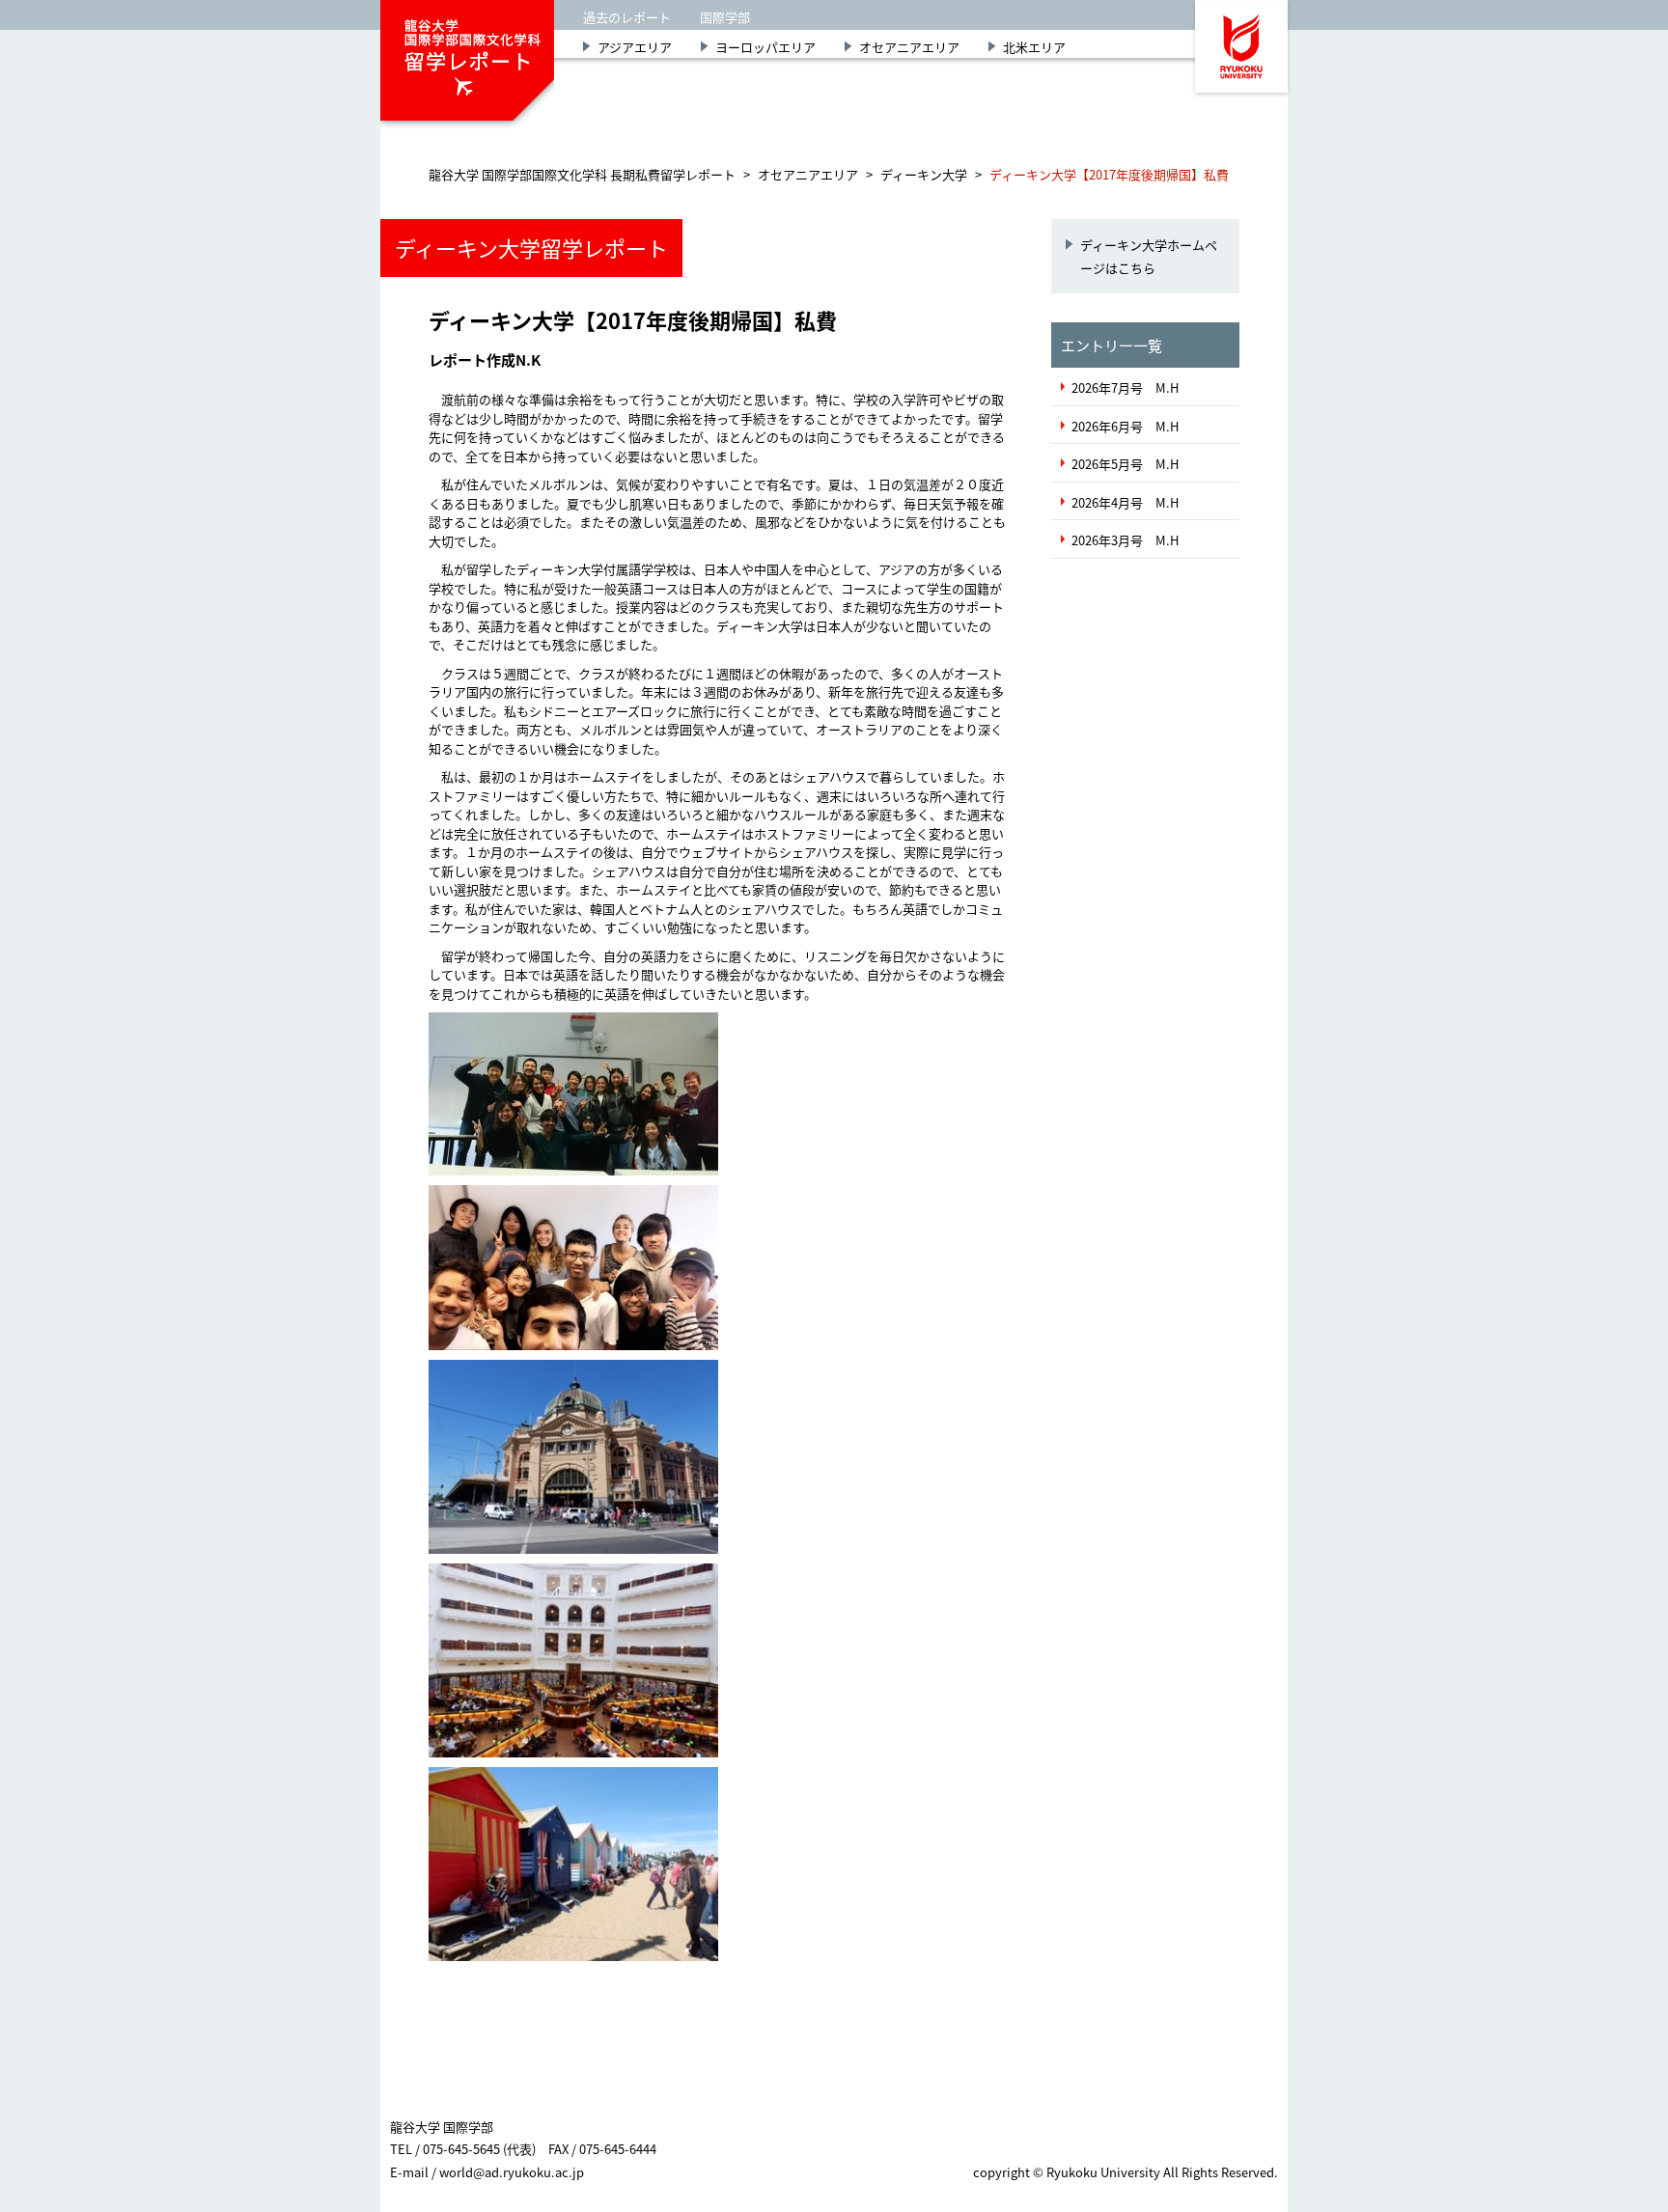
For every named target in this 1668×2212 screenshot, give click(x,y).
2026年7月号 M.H (1125, 387)
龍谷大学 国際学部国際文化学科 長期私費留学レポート (582, 174)
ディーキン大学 (924, 174)
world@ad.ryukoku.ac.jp (512, 2172)
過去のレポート (627, 17)
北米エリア (1034, 47)
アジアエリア (635, 47)
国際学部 (725, 17)
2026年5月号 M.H (1125, 464)
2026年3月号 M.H (1125, 540)
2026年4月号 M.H (1125, 502)
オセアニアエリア (909, 47)
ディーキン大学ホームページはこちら (1149, 256)
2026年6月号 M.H (1125, 426)
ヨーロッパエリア (765, 47)
